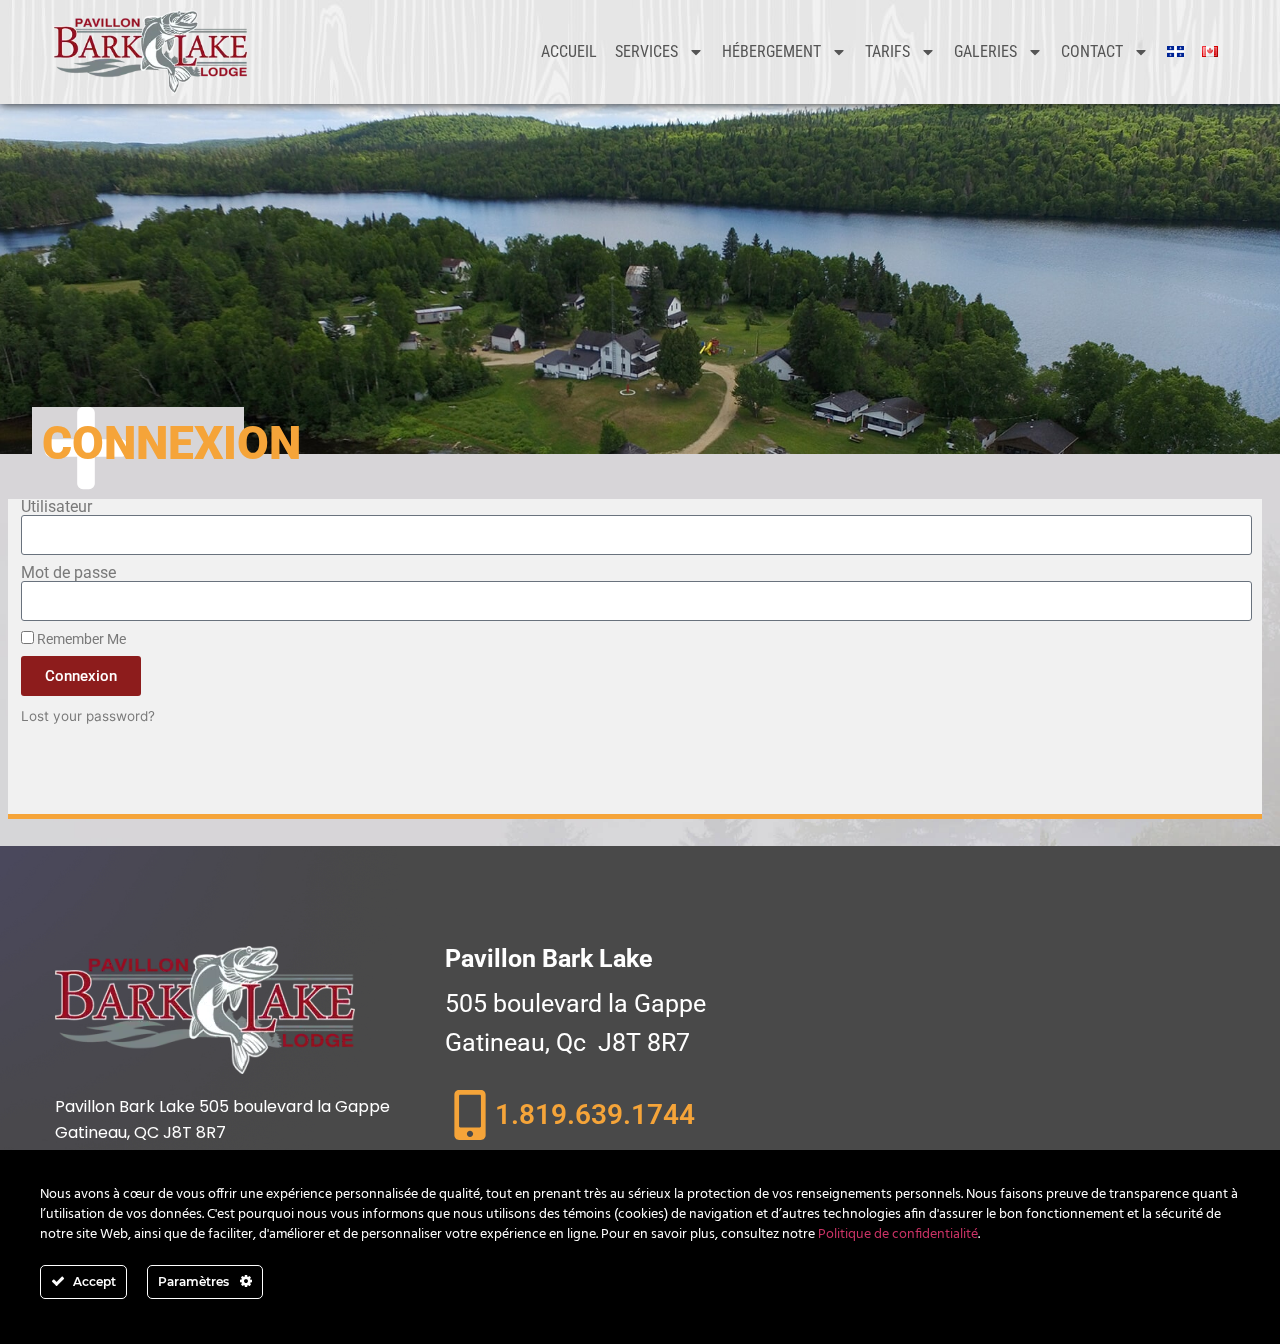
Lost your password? (88, 716)
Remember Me (80, 639)
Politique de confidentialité (898, 1234)
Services (646, 51)
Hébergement (771, 51)
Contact (1092, 51)
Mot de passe (68, 573)
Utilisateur (56, 507)
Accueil (569, 51)
